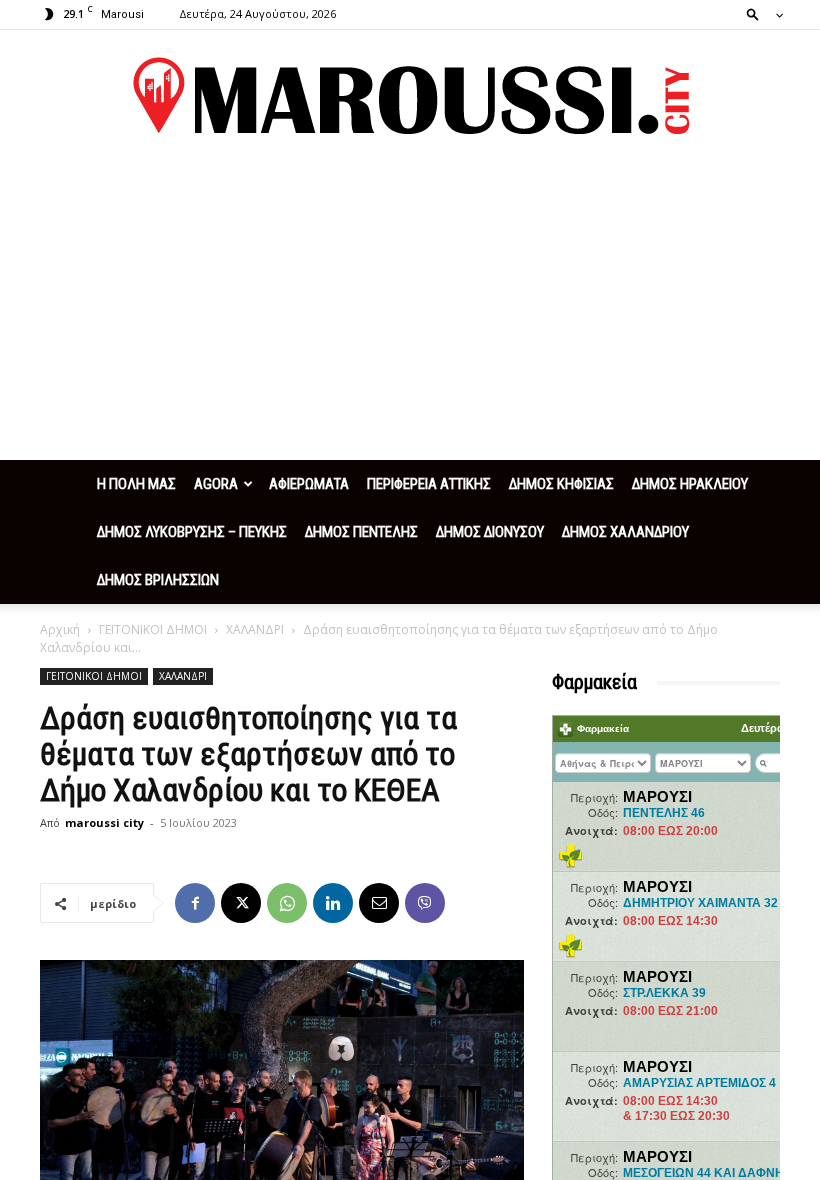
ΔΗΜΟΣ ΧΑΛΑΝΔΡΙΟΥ (625, 532)
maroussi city (104, 822)
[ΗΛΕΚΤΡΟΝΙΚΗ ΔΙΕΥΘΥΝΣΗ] (379, 903)
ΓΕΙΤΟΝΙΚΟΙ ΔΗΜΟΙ (153, 629)
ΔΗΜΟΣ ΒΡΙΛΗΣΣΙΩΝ (158, 580)
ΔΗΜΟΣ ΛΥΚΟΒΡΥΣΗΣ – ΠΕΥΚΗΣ (192, 532)
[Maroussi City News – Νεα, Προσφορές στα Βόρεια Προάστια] (410, 96)
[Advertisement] (410, 310)
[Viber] (425, 903)
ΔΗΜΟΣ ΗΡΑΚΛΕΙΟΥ (690, 484)
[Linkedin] (333, 903)
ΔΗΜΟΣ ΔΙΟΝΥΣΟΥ (490, 532)
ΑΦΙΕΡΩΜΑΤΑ (309, 484)
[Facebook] (195, 903)
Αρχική (60, 629)
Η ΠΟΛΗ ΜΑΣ (136, 484)
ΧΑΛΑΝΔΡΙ (255, 629)
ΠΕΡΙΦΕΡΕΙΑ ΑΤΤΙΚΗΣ (429, 484)
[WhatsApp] (287, 903)
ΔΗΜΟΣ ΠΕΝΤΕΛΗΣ (361, 532)
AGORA (216, 484)
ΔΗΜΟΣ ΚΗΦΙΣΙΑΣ (561, 484)
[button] (759, 13)
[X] (241, 903)
